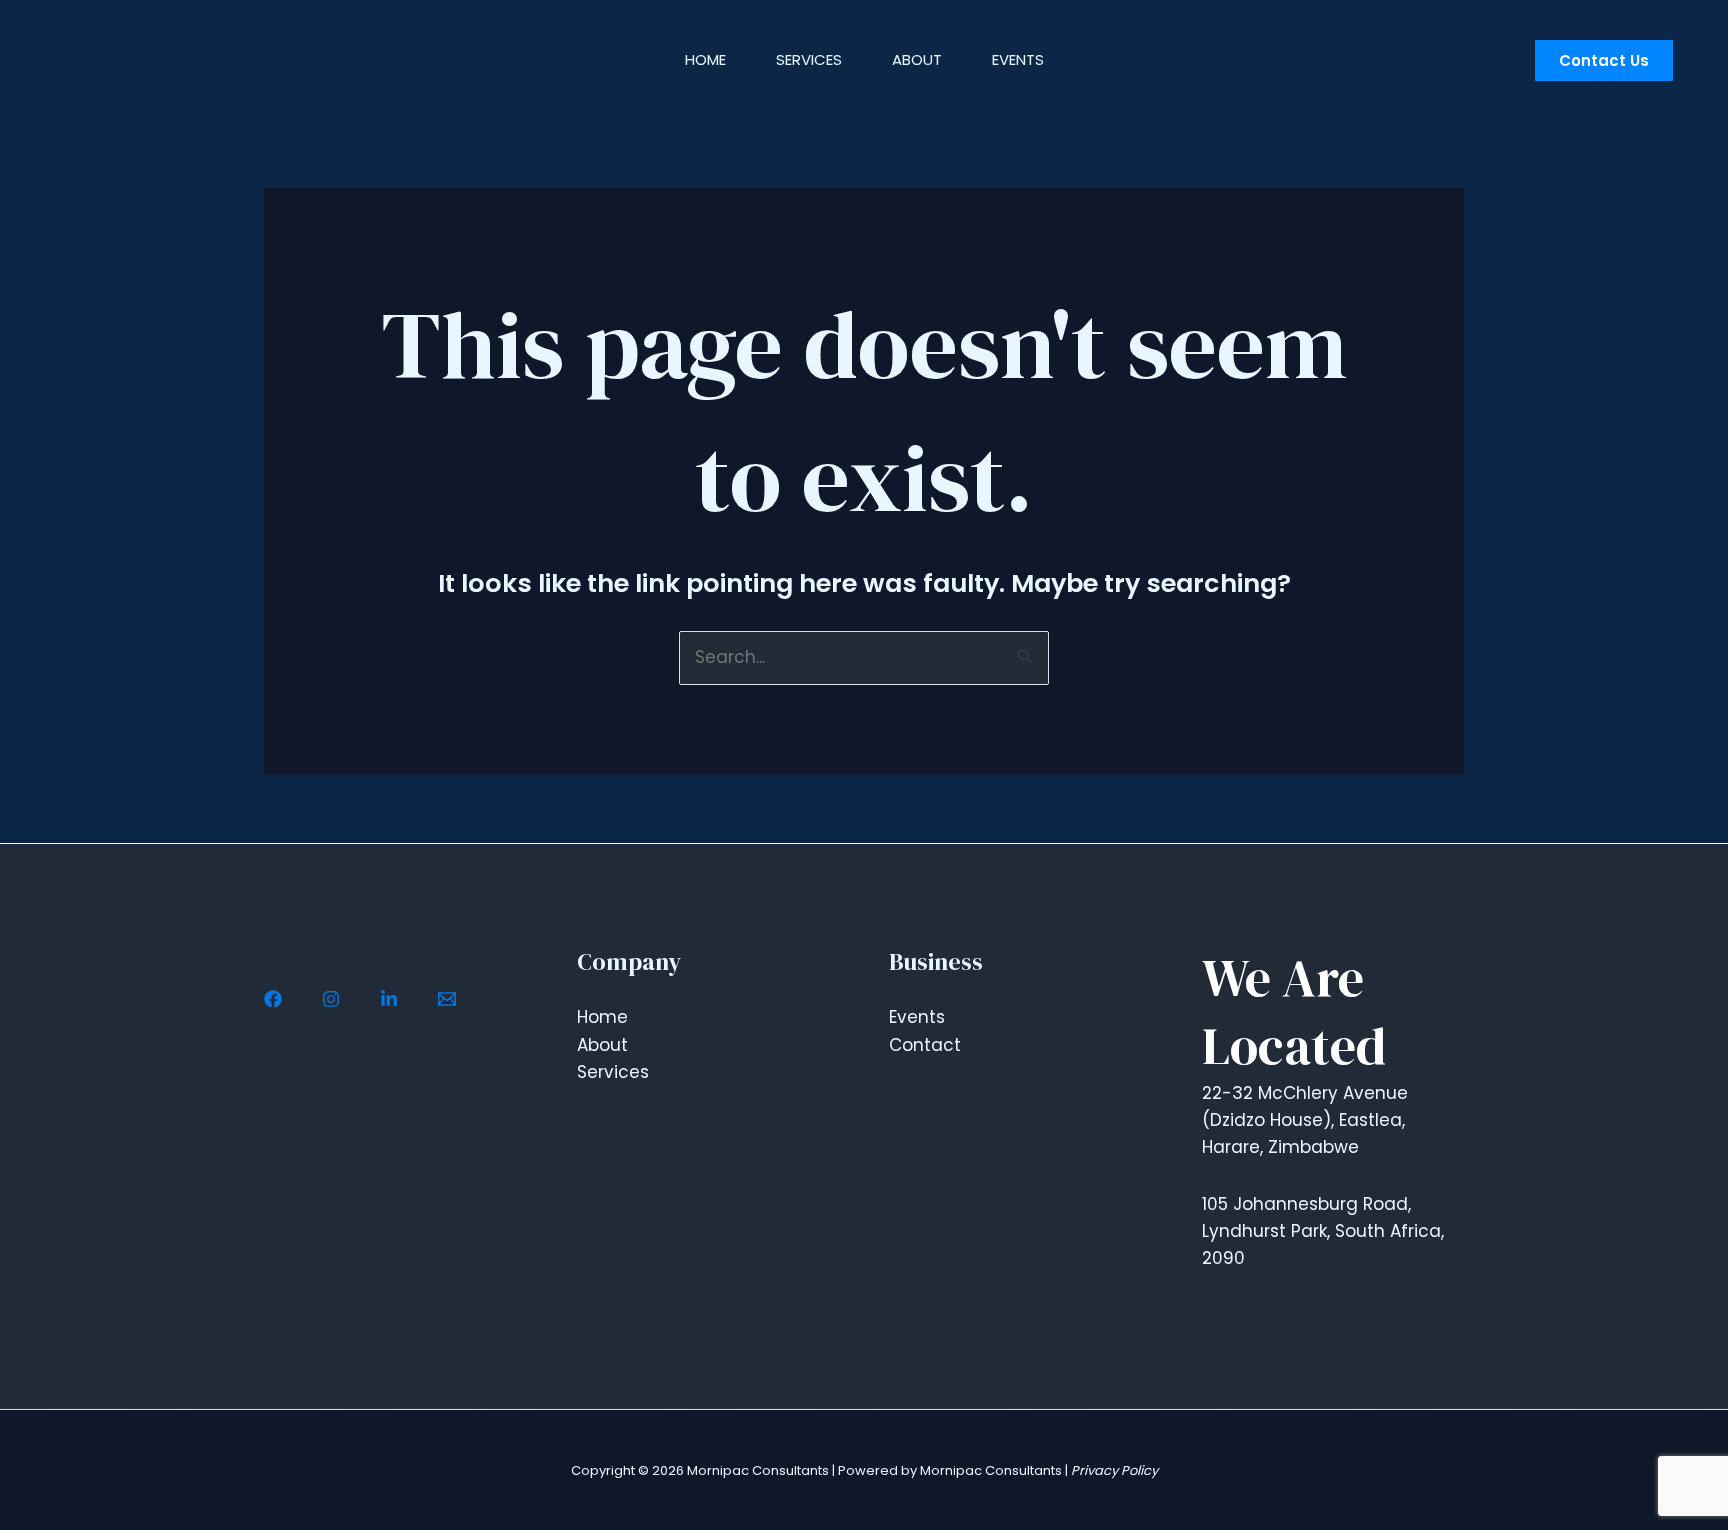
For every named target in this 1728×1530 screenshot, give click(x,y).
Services (809, 59)
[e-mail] (447, 999)
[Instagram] (331, 999)
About (917, 59)
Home (705, 59)
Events (1018, 59)
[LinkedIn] (389, 999)
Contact (925, 1045)
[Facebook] (273, 999)
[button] (1604, 60)
